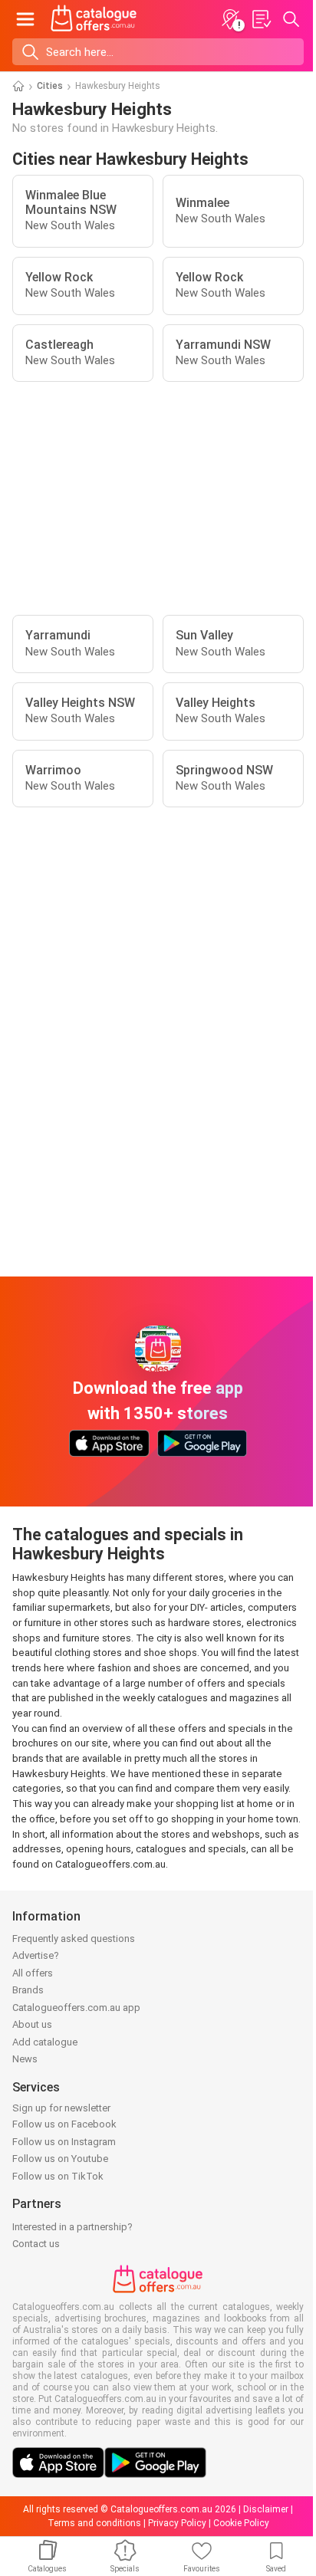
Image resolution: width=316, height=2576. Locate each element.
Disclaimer (266, 2509)
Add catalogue (45, 2042)
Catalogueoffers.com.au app (76, 2008)
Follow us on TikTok (58, 2176)
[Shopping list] (261, 19)
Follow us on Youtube (60, 2159)
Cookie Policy (241, 2523)
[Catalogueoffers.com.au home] (94, 19)
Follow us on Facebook (64, 2124)
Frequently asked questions (74, 1939)
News (25, 2059)
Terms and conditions (94, 2523)
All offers (33, 1973)
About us (32, 2024)
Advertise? (36, 1955)
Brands (28, 1990)
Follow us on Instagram (64, 2142)
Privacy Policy (177, 2523)
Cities (50, 86)
